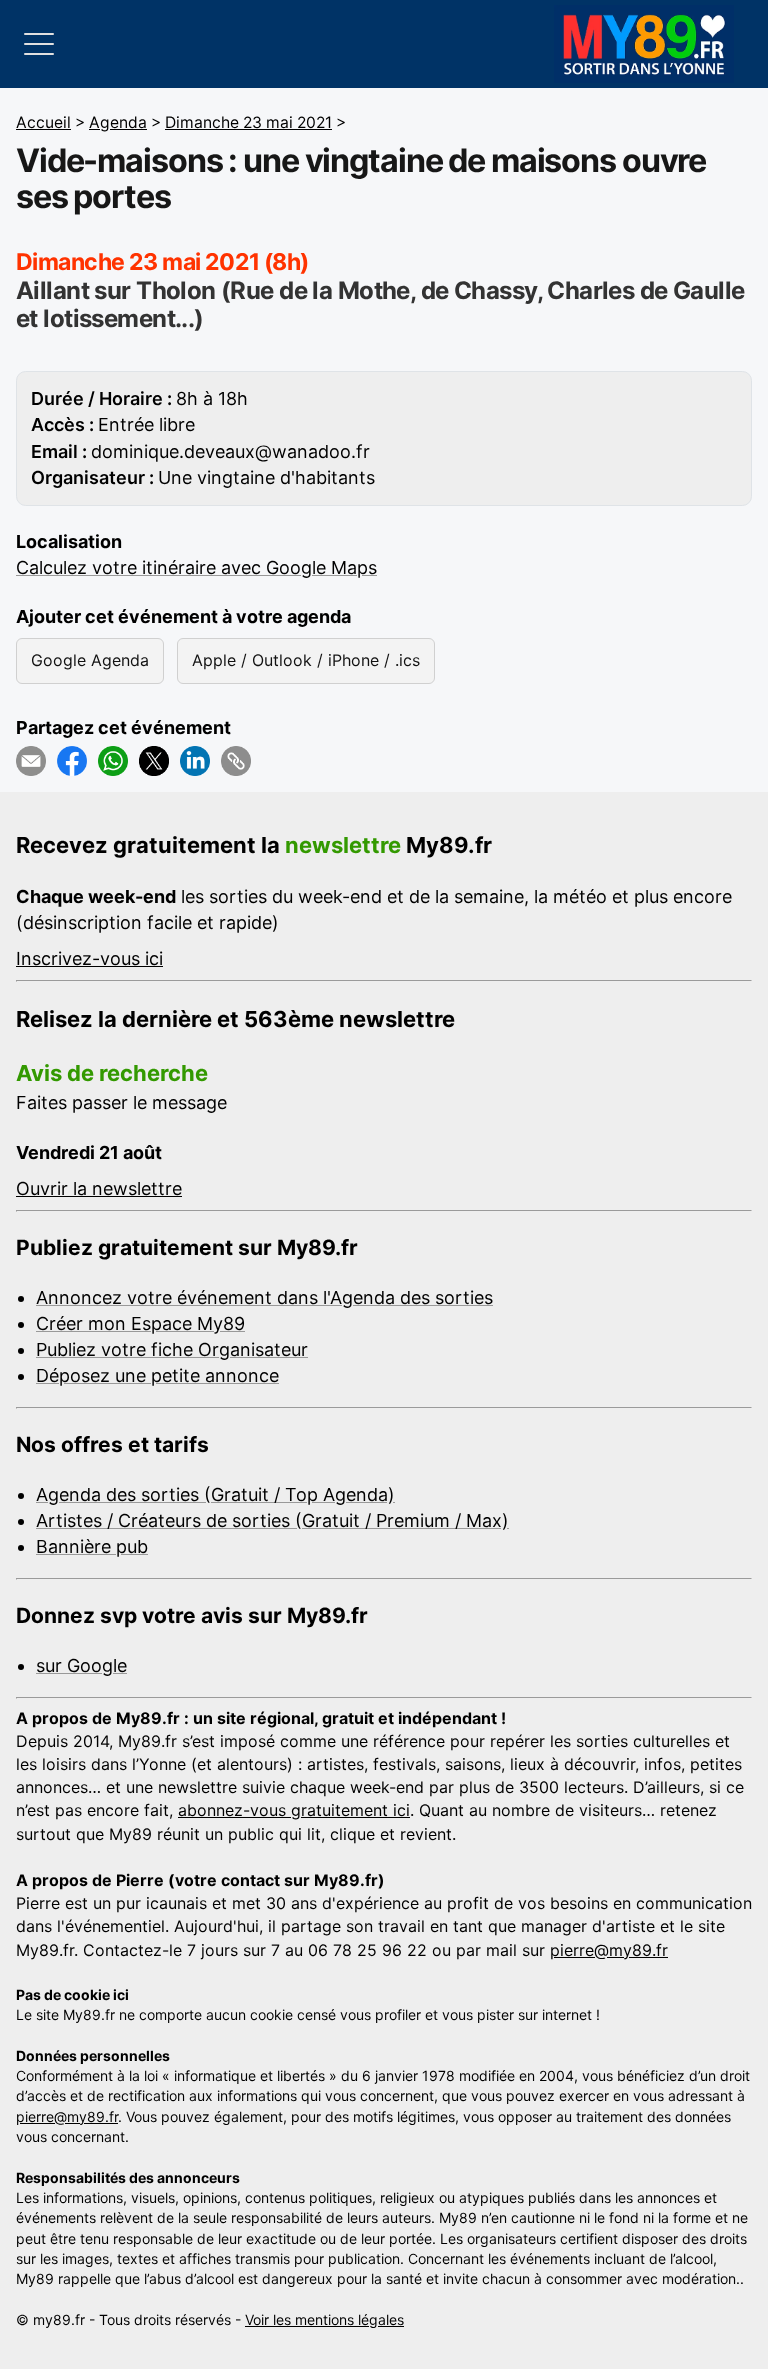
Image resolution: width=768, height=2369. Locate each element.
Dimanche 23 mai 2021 (248, 122)
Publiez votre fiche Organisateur (172, 1349)
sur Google (81, 1665)
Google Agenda (90, 660)
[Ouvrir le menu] (39, 44)
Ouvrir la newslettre (99, 1188)
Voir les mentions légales (324, 2319)
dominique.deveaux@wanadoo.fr (230, 451)
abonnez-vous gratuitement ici (294, 1810)
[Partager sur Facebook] (72, 761)
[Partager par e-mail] (31, 761)
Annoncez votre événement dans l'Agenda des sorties (264, 1297)
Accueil (43, 122)
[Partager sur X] (154, 761)
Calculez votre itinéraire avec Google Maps (196, 567)
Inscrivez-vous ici (89, 958)
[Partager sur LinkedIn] (195, 761)
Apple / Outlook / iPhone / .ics (306, 660)
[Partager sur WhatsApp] (113, 761)
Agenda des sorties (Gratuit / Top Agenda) (215, 1494)
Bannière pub (92, 1546)
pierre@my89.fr (609, 1950)
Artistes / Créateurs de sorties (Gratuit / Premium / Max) (272, 1520)
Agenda (118, 122)
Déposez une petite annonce (157, 1375)
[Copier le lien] (236, 761)
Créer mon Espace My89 (140, 1323)
